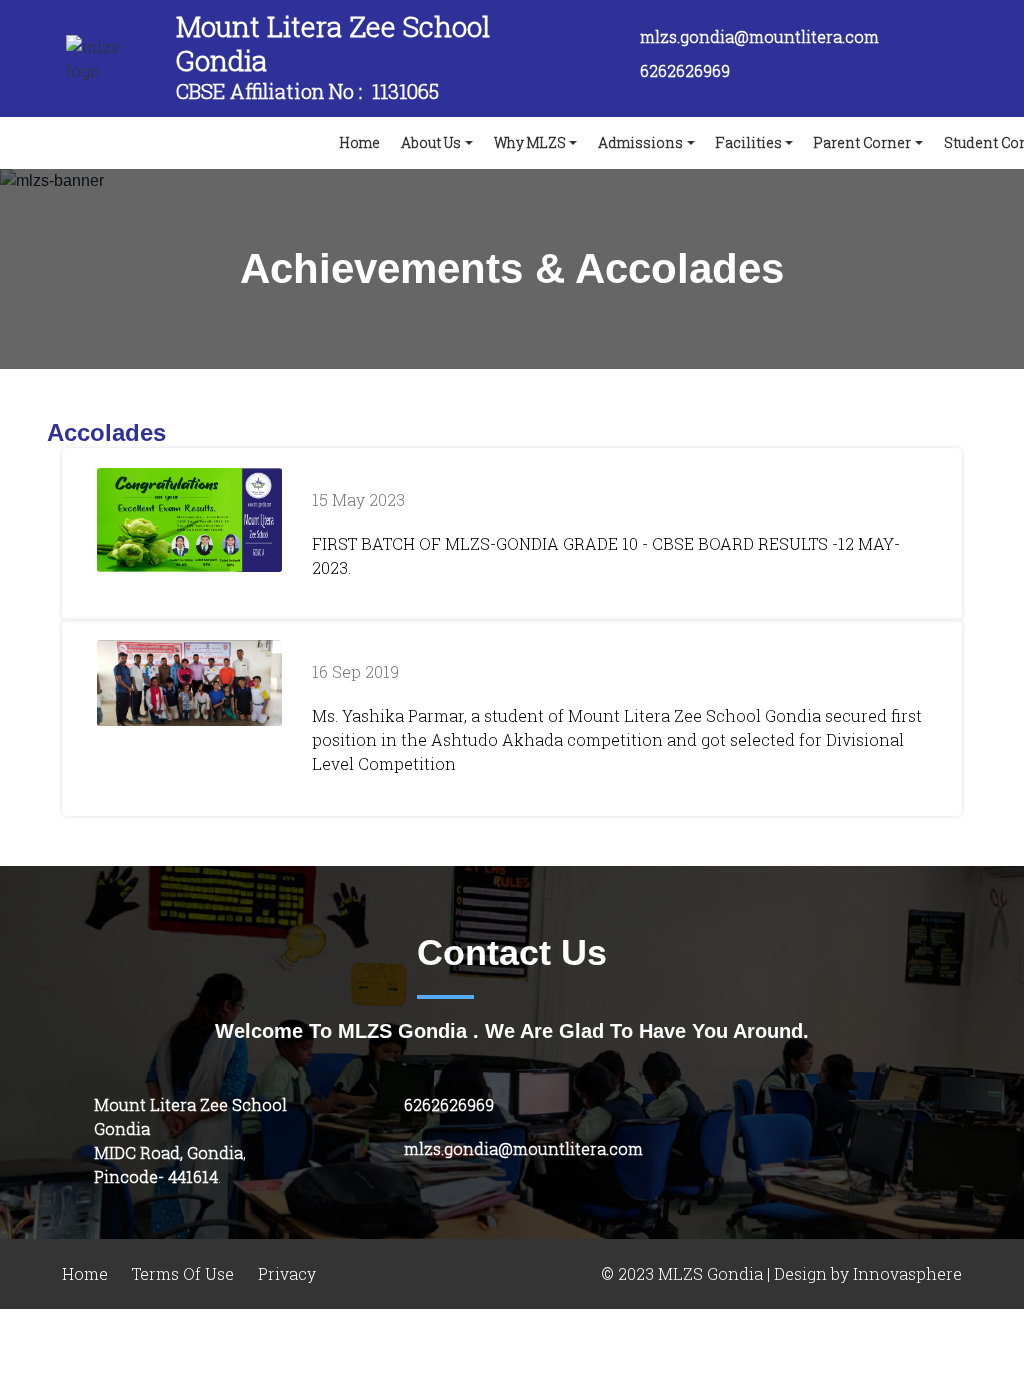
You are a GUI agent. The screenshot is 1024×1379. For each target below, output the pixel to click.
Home (364, 142)
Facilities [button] (749, 142)
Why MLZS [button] (530, 142)
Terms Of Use (183, 1274)
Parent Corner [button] (862, 142)
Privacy (287, 1274)
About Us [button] (431, 142)
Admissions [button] (640, 142)
